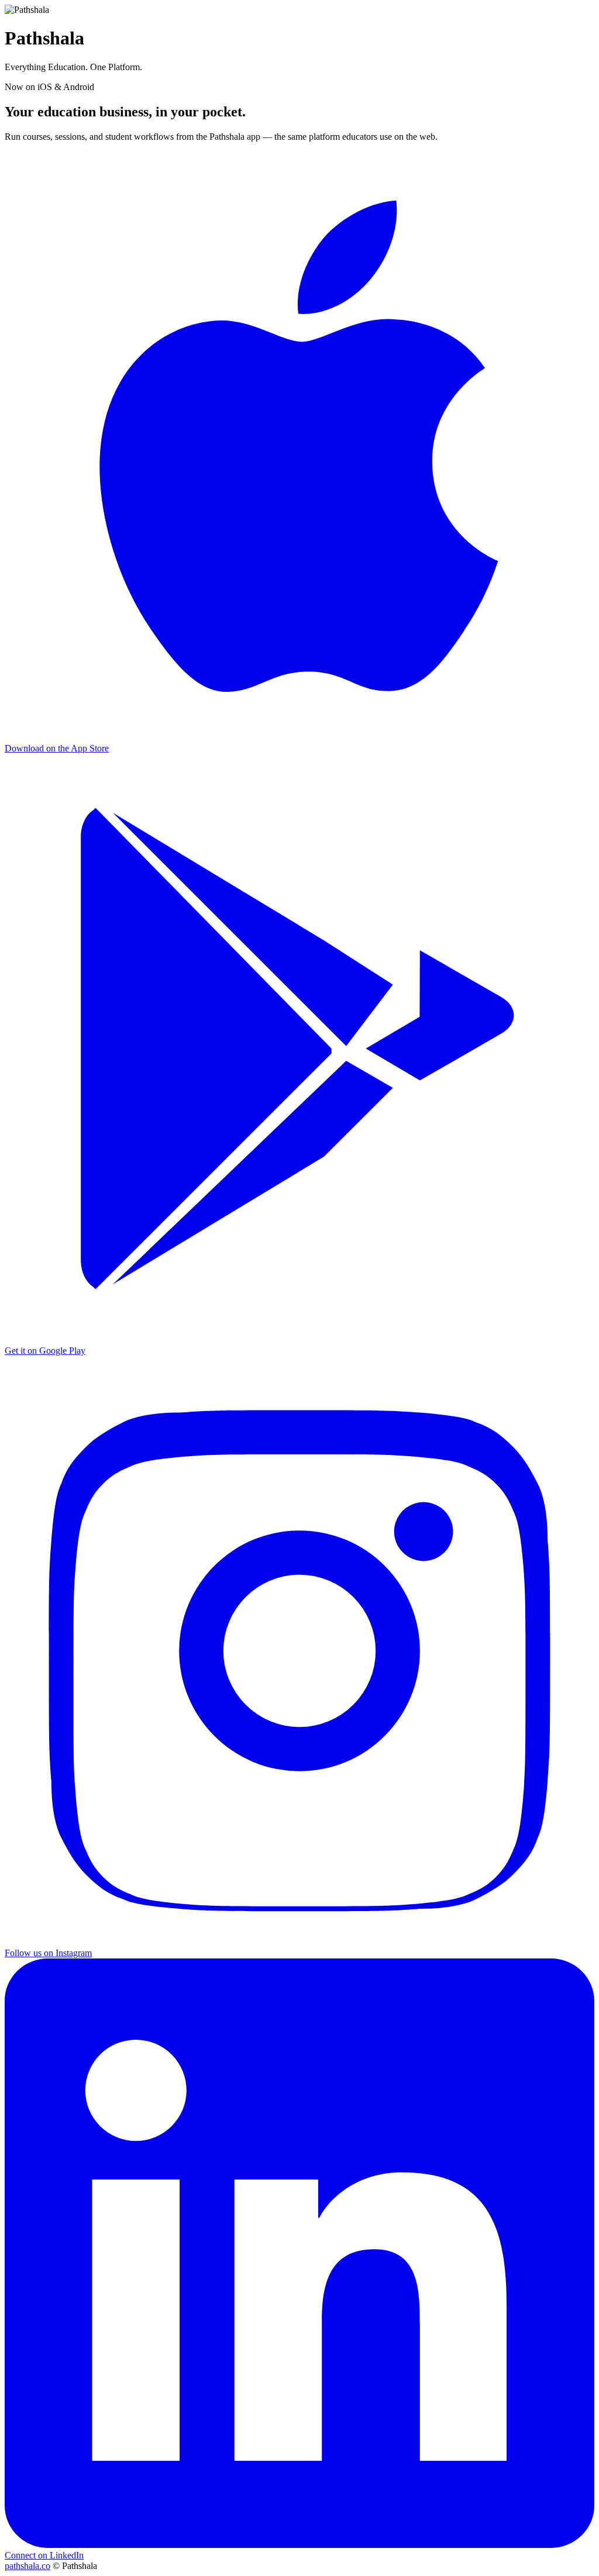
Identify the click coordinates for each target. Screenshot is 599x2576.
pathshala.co (27, 2566)
